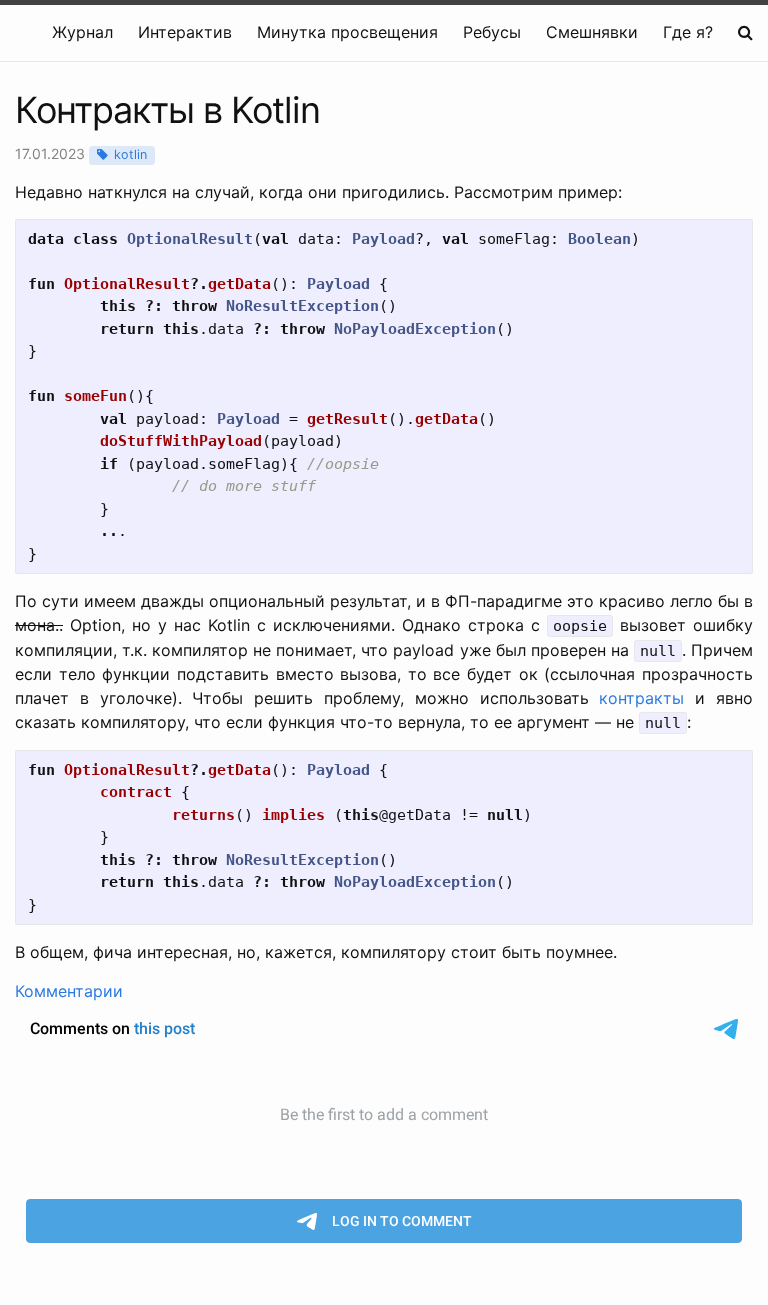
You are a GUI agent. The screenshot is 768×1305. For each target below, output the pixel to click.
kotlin (130, 154)
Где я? (688, 32)
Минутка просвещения (347, 32)
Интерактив (185, 32)
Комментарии (69, 991)
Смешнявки (592, 32)
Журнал (82, 32)
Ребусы (492, 32)
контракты (641, 698)
